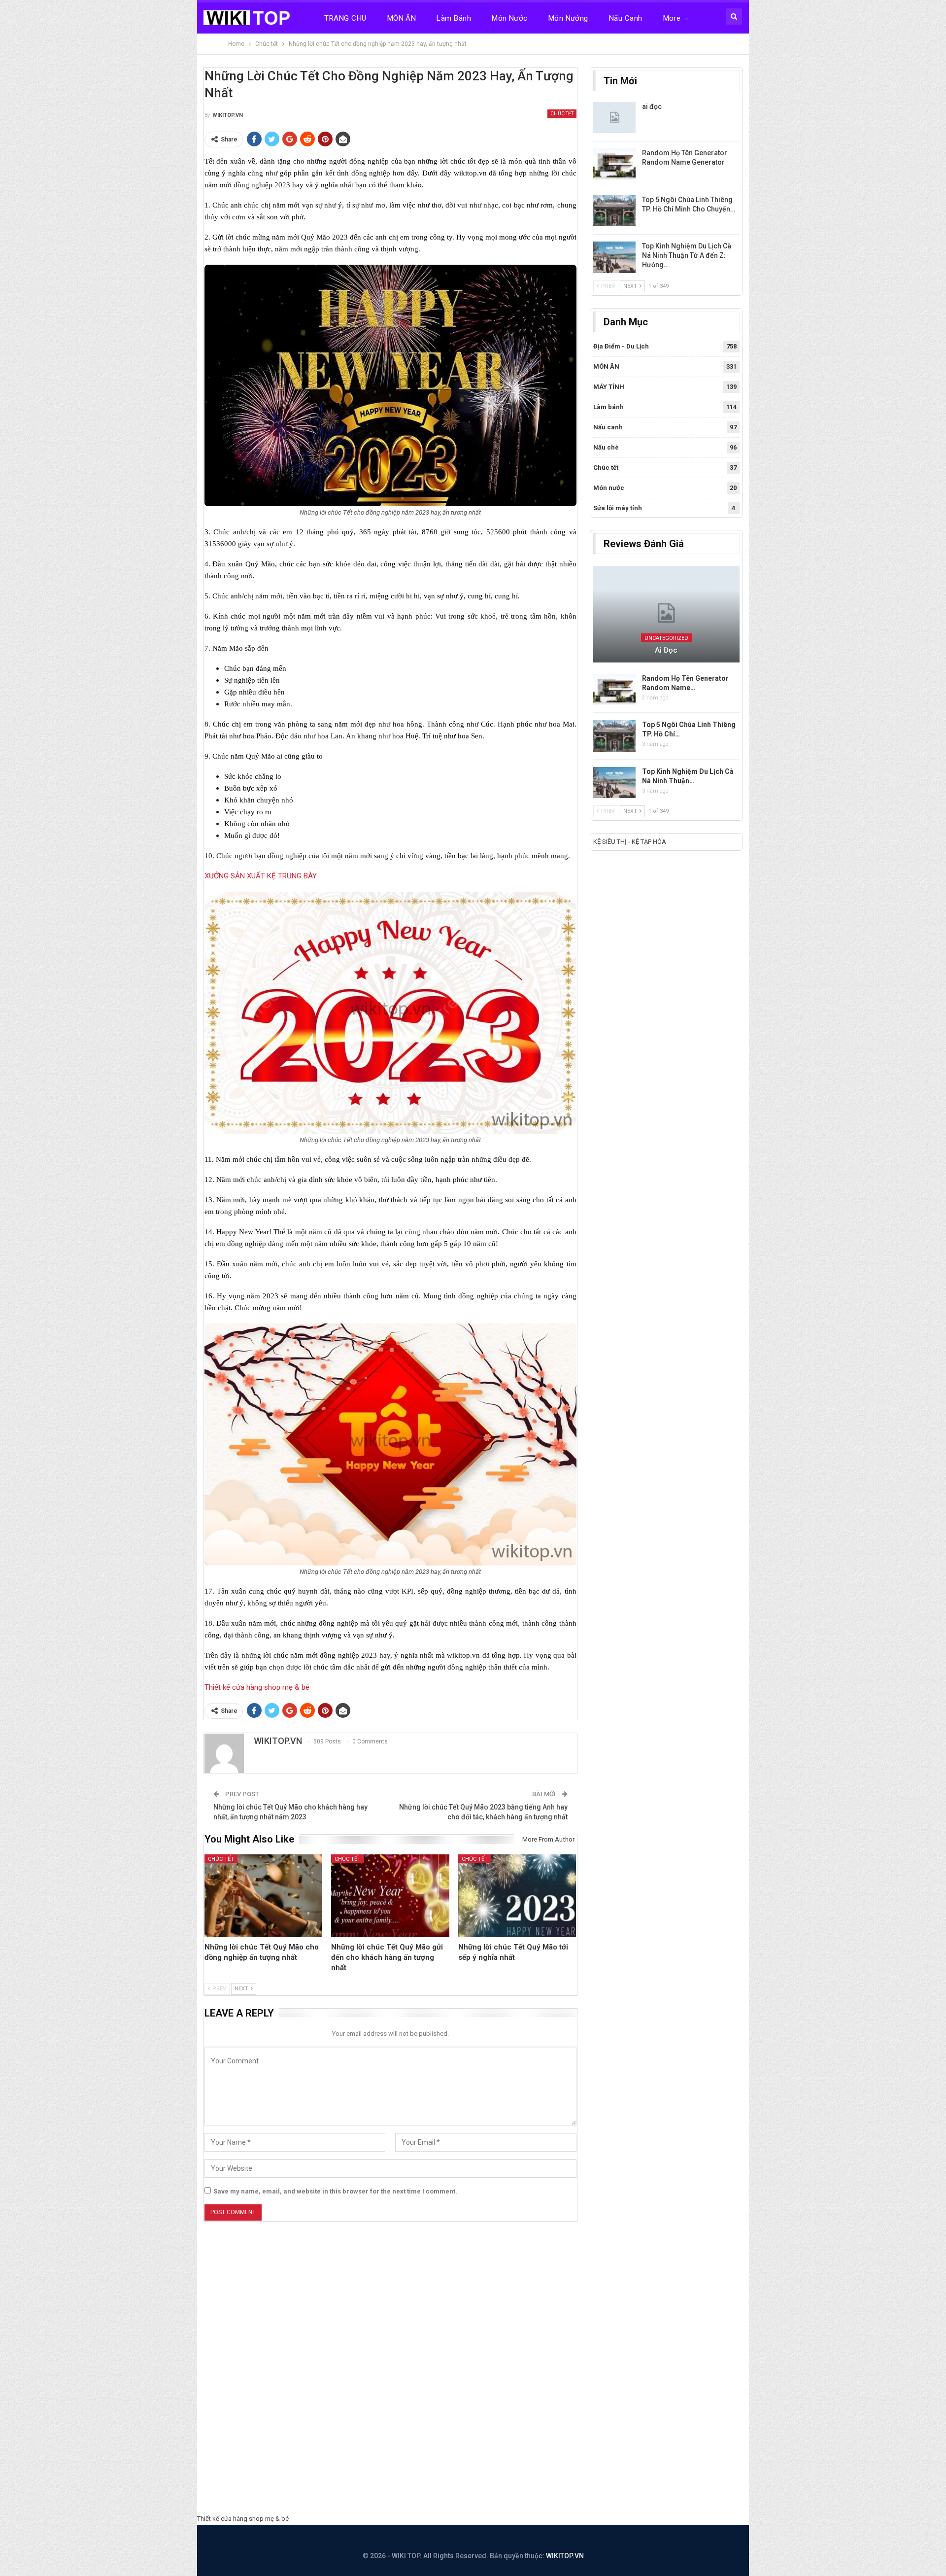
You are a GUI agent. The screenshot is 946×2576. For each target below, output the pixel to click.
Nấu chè (606, 447)
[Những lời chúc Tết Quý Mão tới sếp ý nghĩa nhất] (517, 1896)
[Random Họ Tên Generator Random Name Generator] (614, 164)
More (672, 18)
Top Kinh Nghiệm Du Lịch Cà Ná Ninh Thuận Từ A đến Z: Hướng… (687, 255)
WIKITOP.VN (565, 2556)
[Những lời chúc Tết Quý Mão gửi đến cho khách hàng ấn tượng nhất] (390, 1896)
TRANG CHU (345, 18)
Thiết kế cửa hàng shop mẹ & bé (257, 1687)
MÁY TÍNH (609, 387)
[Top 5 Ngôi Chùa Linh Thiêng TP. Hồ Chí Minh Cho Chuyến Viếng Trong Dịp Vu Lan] (614, 211)
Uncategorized (666, 638)
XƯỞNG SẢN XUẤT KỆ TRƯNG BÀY (261, 876)
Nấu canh (626, 18)
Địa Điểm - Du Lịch (621, 346)
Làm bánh (454, 18)
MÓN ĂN (402, 18)
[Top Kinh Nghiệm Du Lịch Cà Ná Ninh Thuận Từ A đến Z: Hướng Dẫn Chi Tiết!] (614, 257)
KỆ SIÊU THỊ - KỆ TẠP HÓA (630, 842)
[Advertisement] (473, 2370)
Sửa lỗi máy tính (618, 508)
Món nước (510, 18)
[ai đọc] (614, 118)
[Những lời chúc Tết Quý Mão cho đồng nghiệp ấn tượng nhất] (264, 1896)
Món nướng (568, 18)
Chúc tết (562, 114)
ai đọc (652, 106)
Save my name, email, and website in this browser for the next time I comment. (335, 2191)
